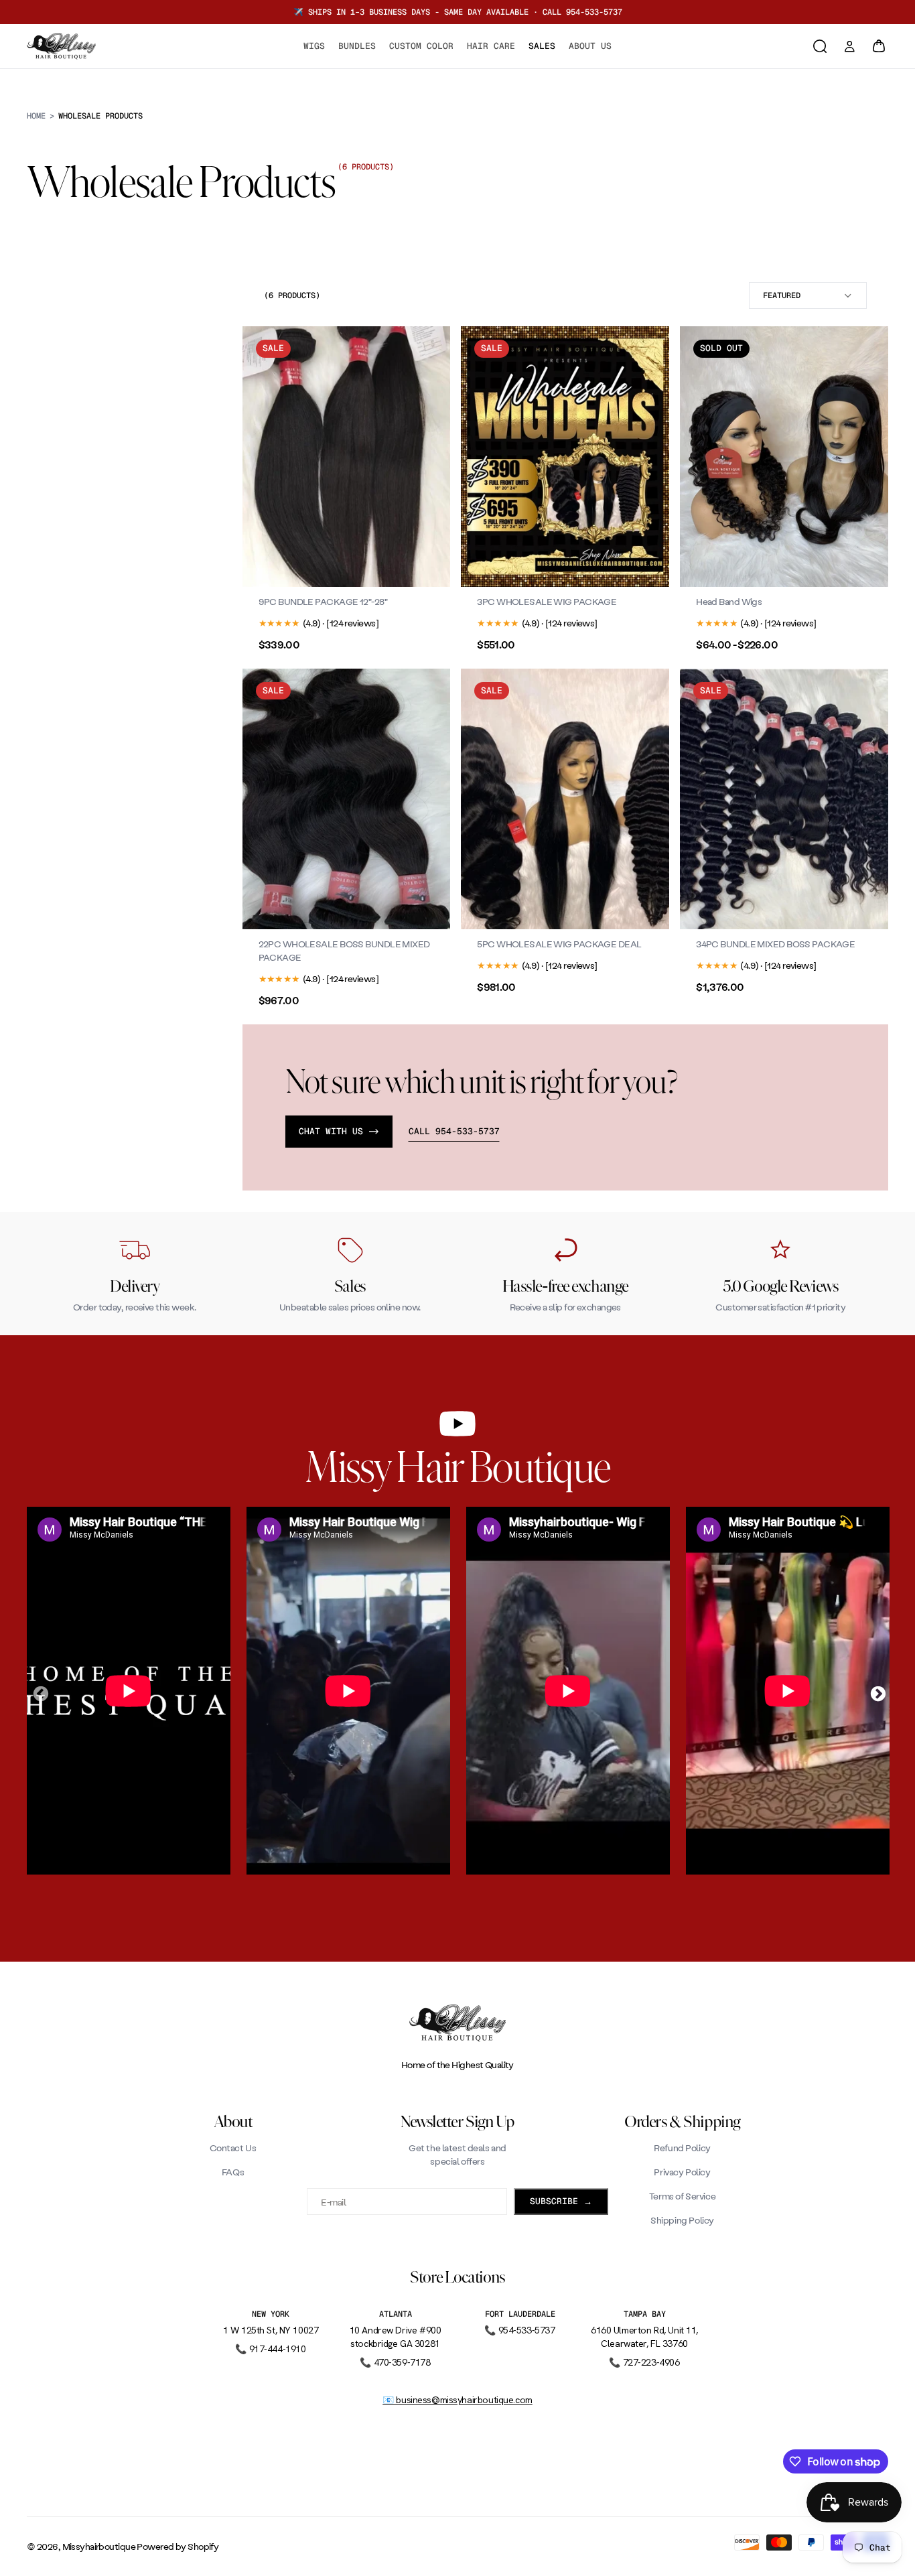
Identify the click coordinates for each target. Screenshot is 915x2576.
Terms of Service (682, 2196)
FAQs (233, 2172)
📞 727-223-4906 (644, 2362)
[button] (808, 295)
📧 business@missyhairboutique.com (457, 2400)
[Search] (820, 46)
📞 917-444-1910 (270, 2349)
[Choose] (430, 566)
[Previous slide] (263, 457)
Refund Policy (682, 2148)
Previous (39, 1692)
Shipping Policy (682, 2220)
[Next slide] (430, 457)
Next (876, 1692)
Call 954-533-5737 (454, 1132)
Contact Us (233, 2148)
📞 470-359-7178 (395, 2362)
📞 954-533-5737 (519, 2330)
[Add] (648, 566)
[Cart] (879, 46)
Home (36, 116)
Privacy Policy (682, 2172)
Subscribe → (561, 2201)
